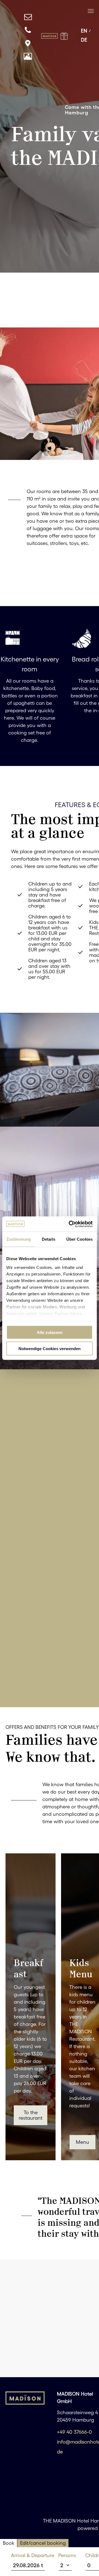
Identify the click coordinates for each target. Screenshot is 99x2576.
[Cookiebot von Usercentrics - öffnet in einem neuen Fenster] (70, 1224)
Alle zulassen (50, 1332)
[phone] (28, 31)
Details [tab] (49, 1239)
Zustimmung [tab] (19, 1239)
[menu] (91, 11)
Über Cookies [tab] (79, 1239)
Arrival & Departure (33, 2555)
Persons (67, 2555)
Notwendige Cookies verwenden (50, 1348)
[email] (28, 18)
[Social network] (28, 44)
